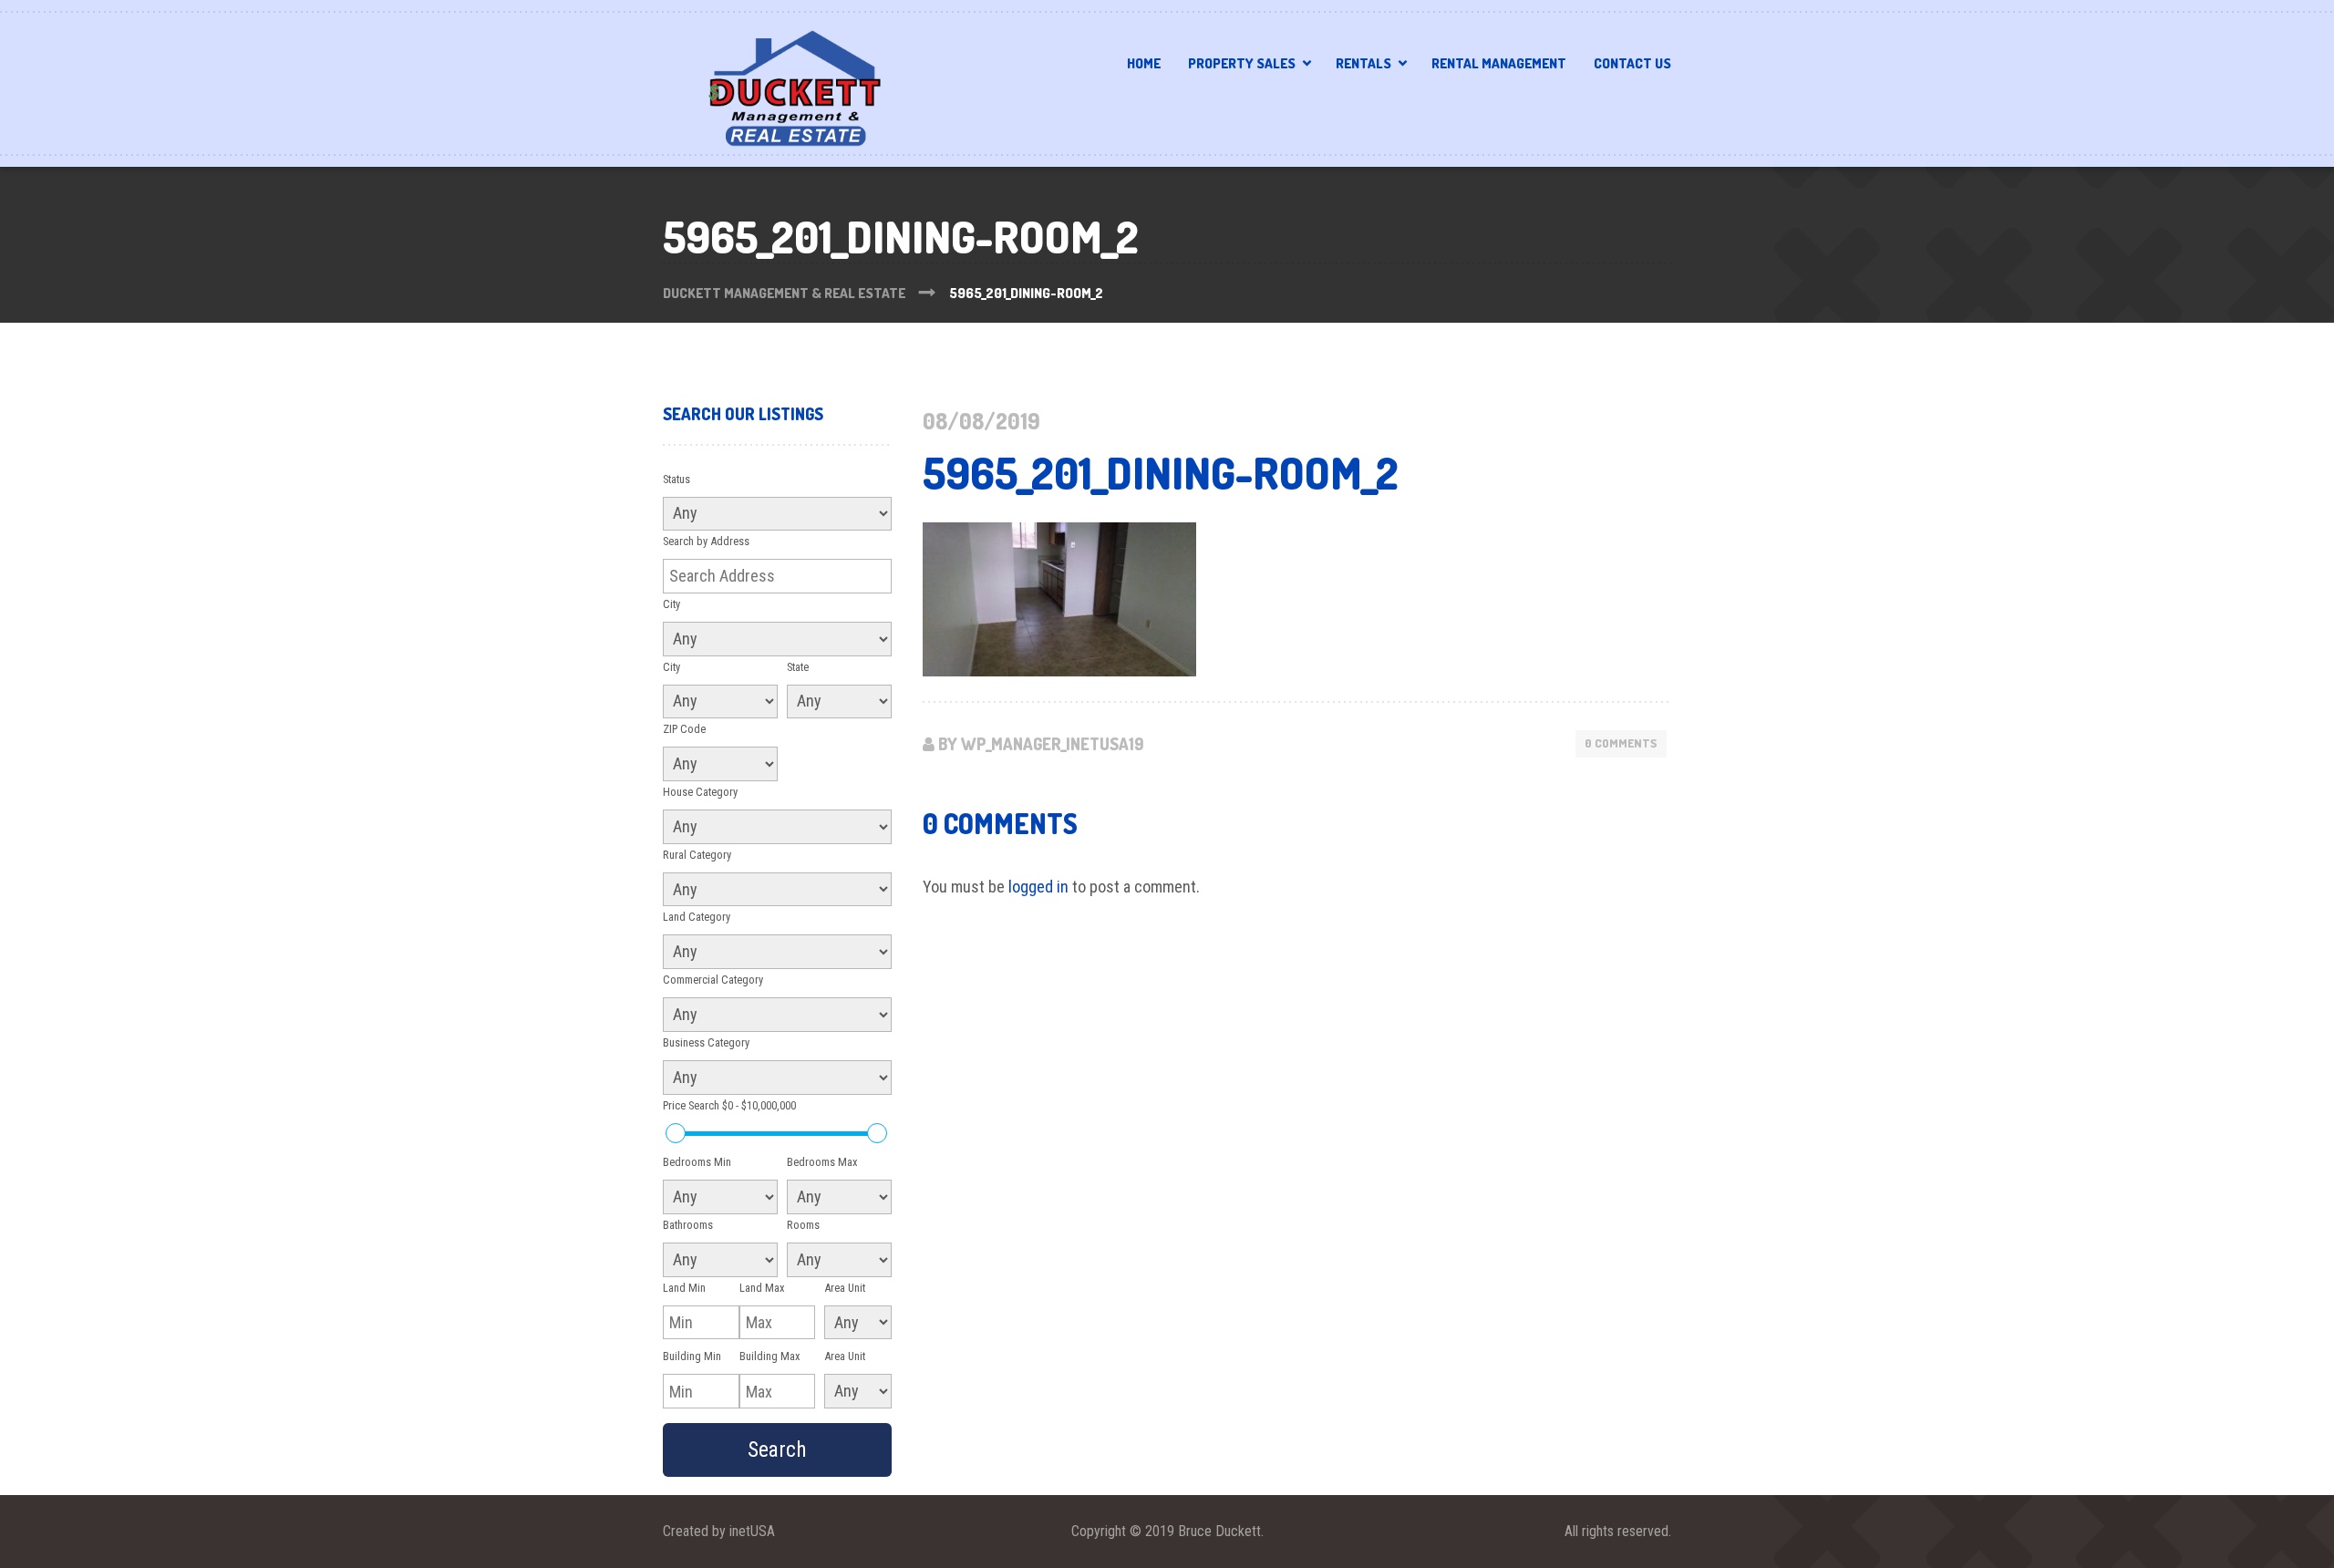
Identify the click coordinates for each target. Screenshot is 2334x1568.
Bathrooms (688, 1225)
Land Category (697, 917)
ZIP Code (684, 729)
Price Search (729, 1105)
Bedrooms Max (822, 1162)
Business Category (706, 1042)
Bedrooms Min (697, 1162)
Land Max (762, 1288)
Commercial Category (713, 980)
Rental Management (1499, 63)
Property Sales (1242, 63)
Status (676, 479)
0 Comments (1621, 743)
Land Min (684, 1288)
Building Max (770, 1356)
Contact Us (1632, 63)
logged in (1038, 887)
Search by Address (706, 541)
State (798, 667)
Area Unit (845, 1288)
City (671, 604)
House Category (700, 792)
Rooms (803, 1225)
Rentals (1363, 63)
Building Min (692, 1356)
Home (1144, 63)
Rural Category (697, 855)
